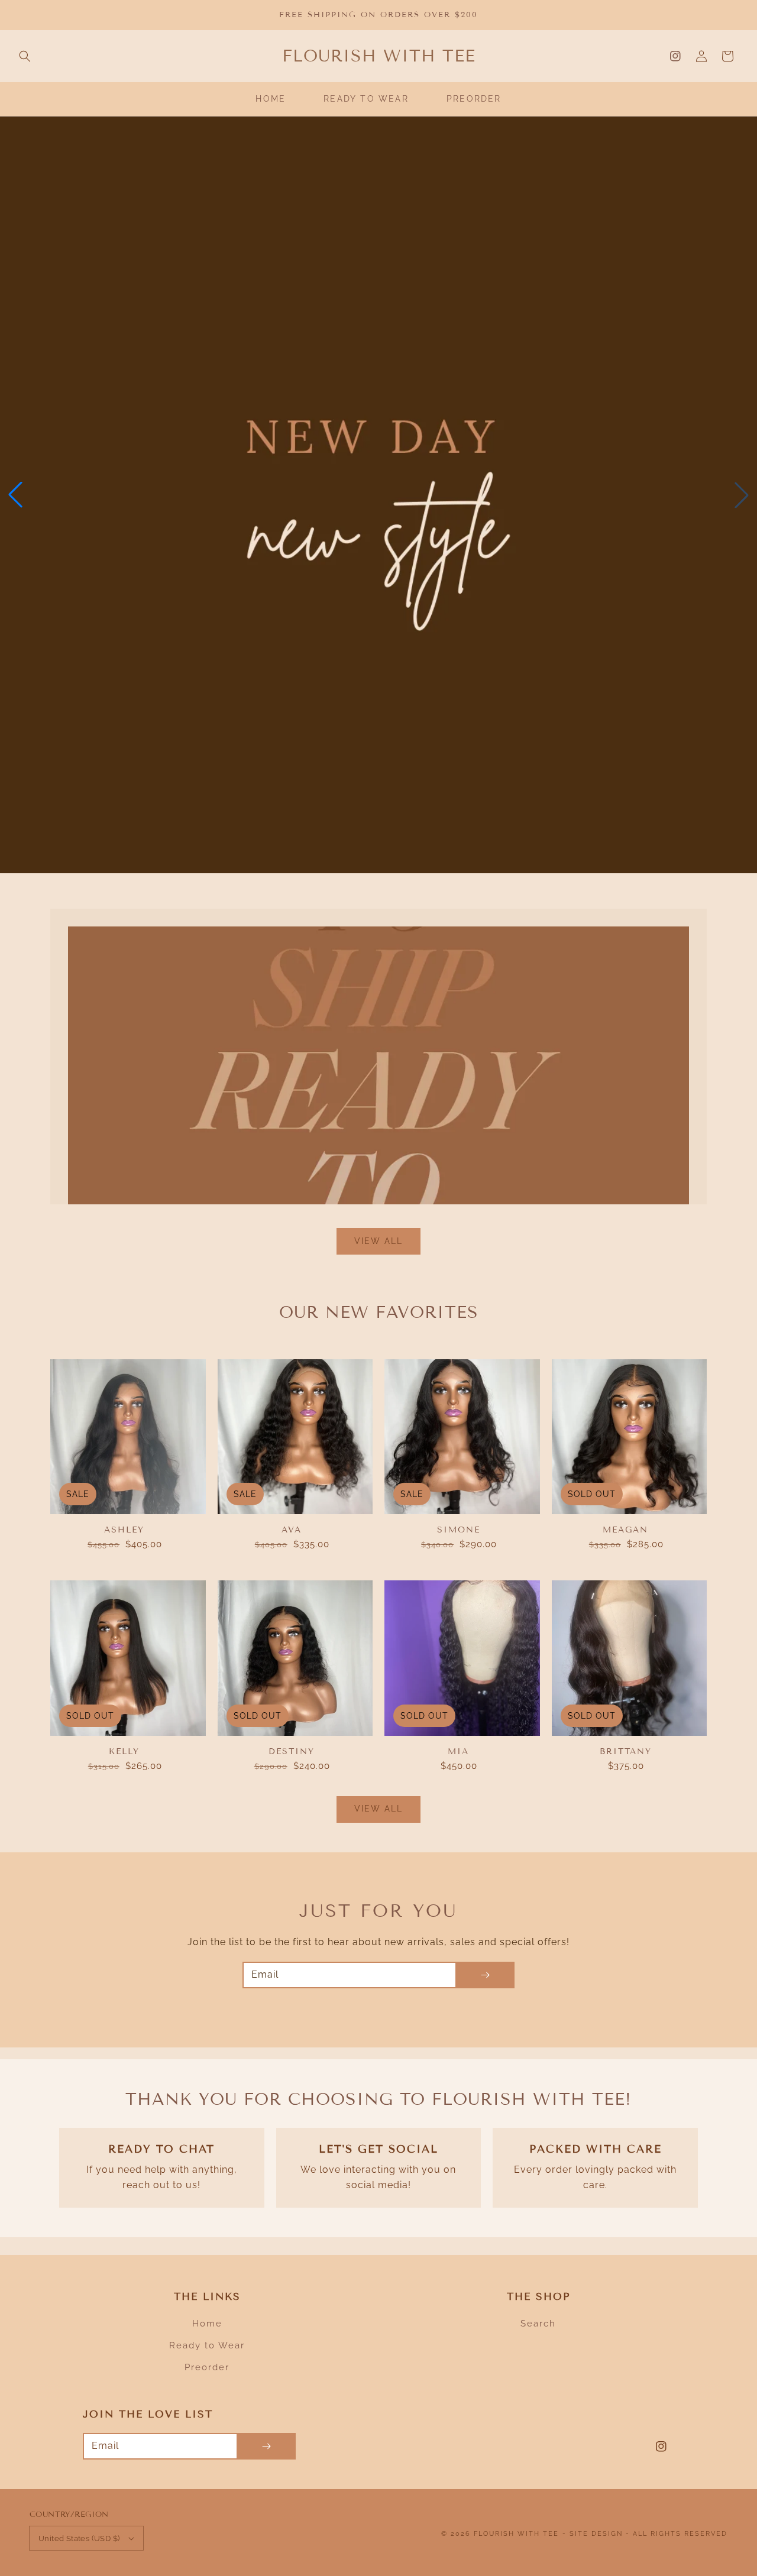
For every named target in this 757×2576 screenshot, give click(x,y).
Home (207, 2324)
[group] (378, 495)
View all (378, 1241)
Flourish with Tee (516, 2534)
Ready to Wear (207, 2345)
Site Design (596, 2534)
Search (538, 2324)
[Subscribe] (485, 1975)
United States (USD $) (79, 2538)
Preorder (207, 2367)
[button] (25, 56)
